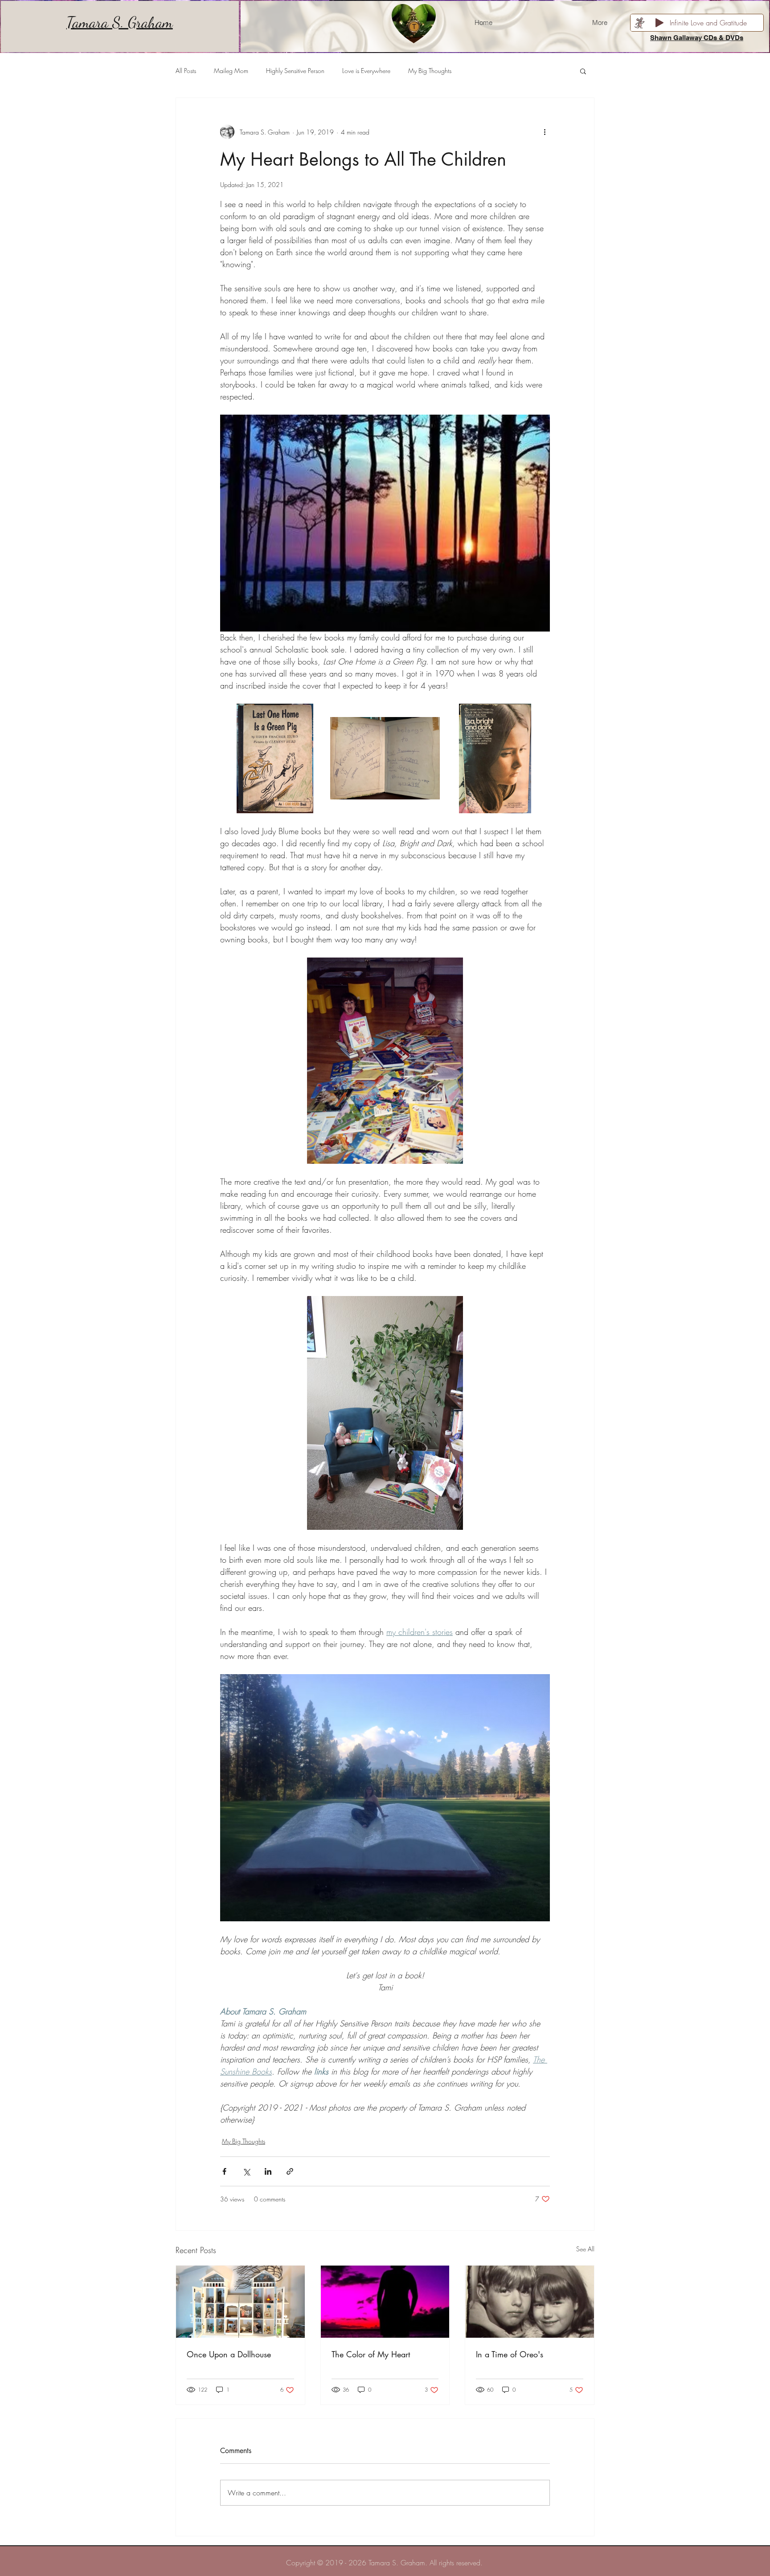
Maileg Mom (231, 71)
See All (585, 2249)
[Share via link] (290, 2171)
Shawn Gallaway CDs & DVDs (697, 38)
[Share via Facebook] (224, 2171)
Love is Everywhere (366, 71)
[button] (583, 71)
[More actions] (545, 132)
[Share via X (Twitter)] (246, 2171)
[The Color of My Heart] (385, 2302)
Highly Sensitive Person (295, 71)
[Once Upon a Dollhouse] (240, 2302)
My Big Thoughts (430, 71)
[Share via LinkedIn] (268, 2171)
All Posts (186, 71)
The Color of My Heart (371, 2354)
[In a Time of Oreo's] (530, 2302)
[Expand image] (275, 759)
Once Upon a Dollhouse (229, 2354)
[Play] (659, 23)
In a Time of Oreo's (510, 2354)
